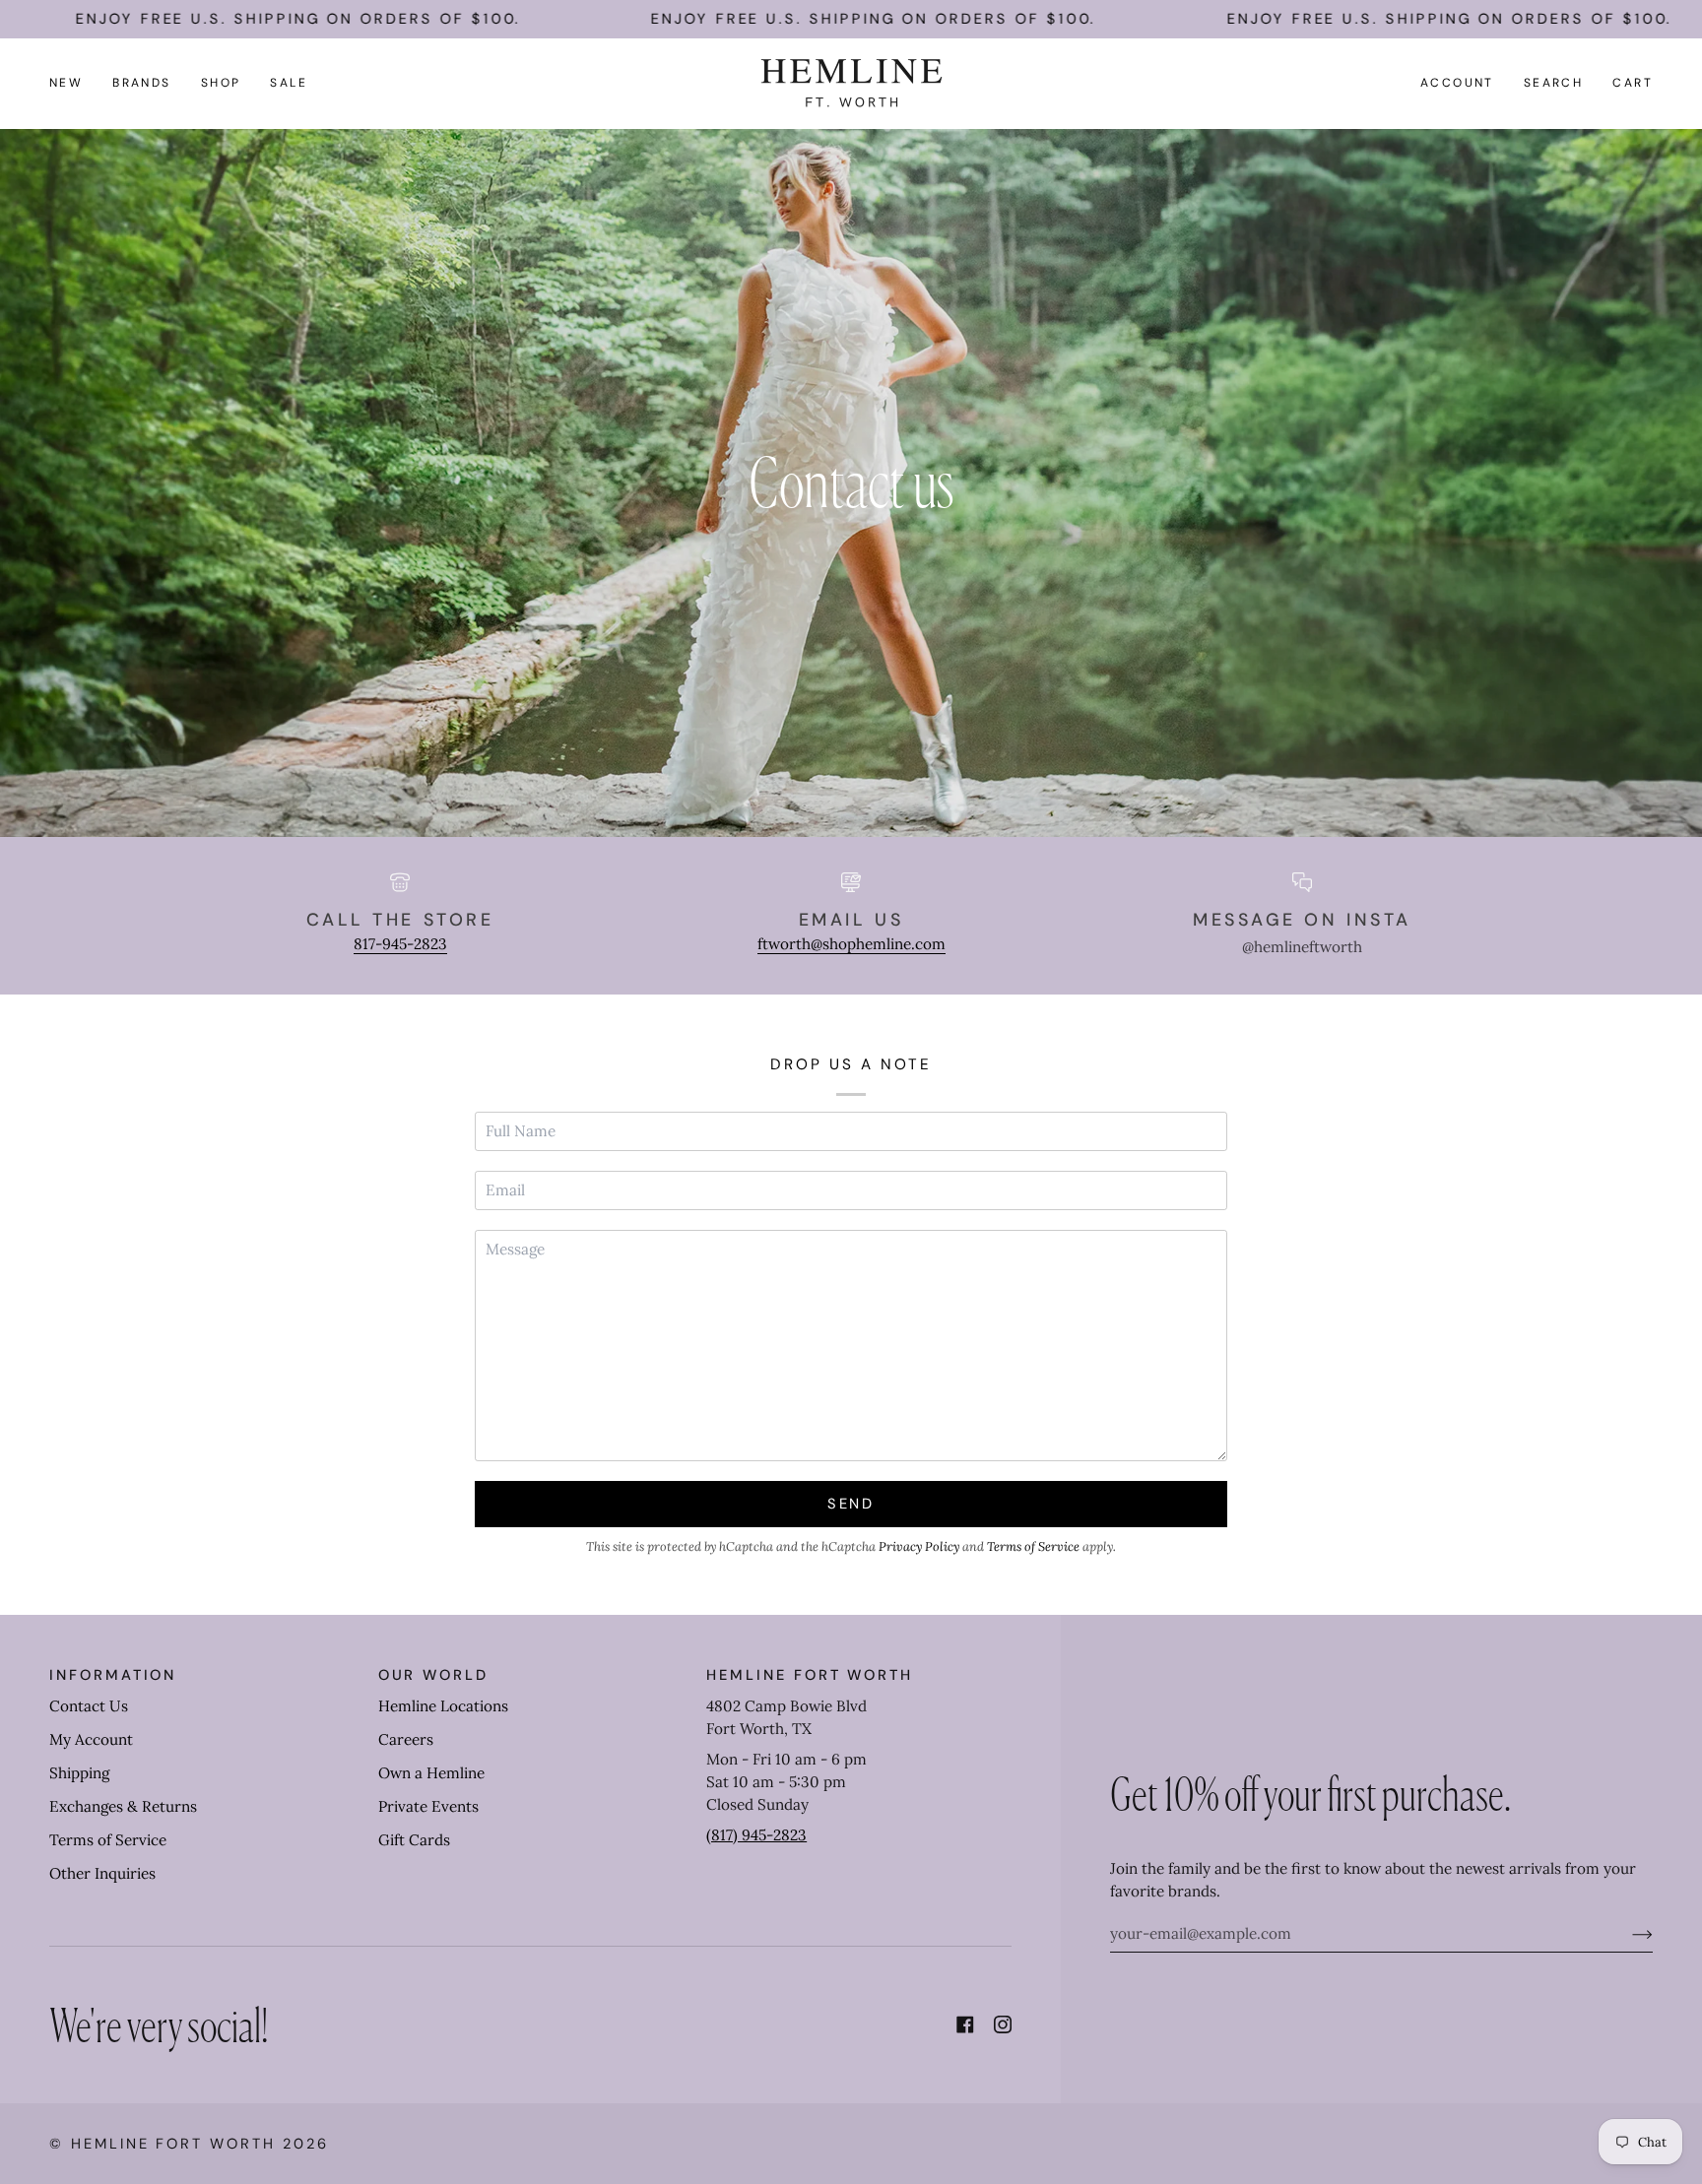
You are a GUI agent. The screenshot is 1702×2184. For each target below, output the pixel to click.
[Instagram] (1003, 2024)
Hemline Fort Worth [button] (810, 1675)
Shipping (79, 1773)
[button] (142, 83)
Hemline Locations (443, 1706)
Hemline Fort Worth (173, 2144)
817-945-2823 (400, 944)
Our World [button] (433, 1675)
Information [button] (113, 1675)
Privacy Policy (919, 1546)
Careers (406, 1739)
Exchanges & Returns (123, 1806)
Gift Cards (414, 1840)
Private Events (428, 1806)
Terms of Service (1033, 1546)
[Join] (1627, 1934)
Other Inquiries (102, 1873)
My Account (91, 1739)
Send (851, 1504)
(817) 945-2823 (756, 1835)
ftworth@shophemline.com (851, 944)
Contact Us (89, 1706)
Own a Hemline (431, 1773)
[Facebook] (965, 2024)
